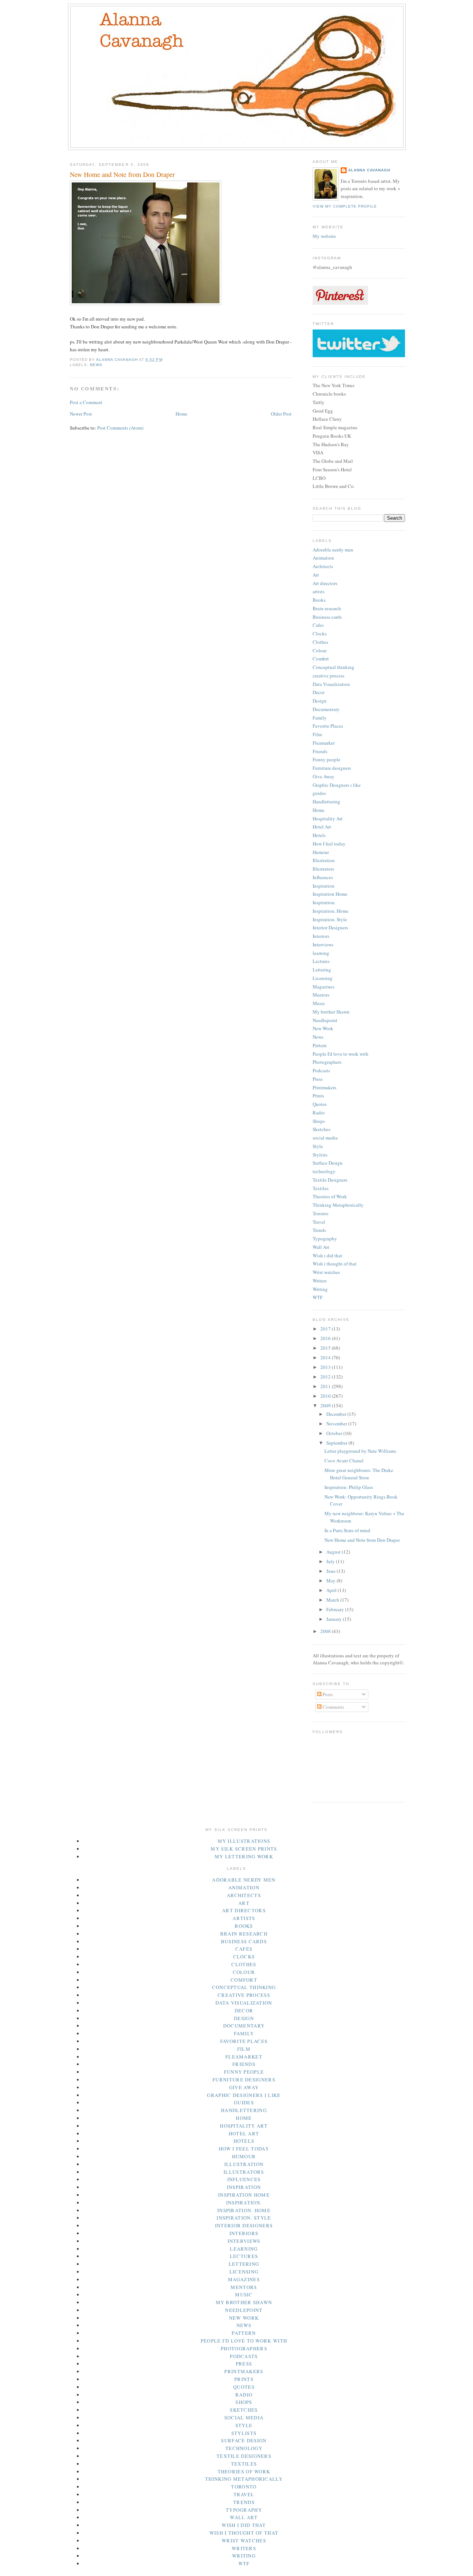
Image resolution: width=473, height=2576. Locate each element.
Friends (320, 751)
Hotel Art (322, 827)
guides (319, 793)
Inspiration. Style (330, 919)
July (331, 1561)
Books (319, 600)
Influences (323, 877)
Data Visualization (331, 684)
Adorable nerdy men (333, 550)
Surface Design (328, 1163)
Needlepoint (325, 1020)
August (334, 1552)
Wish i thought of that (335, 1264)
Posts (327, 1694)
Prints (318, 1096)
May (331, 1581)
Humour (321, 852)
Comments (333, 1707)
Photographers (327, 1062)
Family (320, 718)
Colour (320, 650)
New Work (323, 1028)
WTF (318, 1297)
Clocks (320, 633)
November (337, 1424)
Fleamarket (324, 743)
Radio (319, 1113)
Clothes (320, 642)
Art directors (325, 583)
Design (320, 701)
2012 (326, 1377)
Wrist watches (326, 1272)
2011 (326, 1386)
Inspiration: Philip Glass (349, 1487)
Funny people (326, 759)
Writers (320, 1281)
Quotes (320, 1104)
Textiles (321, 1188)
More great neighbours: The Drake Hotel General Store (359, 1474)
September (337, 1443)
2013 (326, 1367)
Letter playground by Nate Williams (360, 1451)
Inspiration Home (330, 894)
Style (318, 1146)
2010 (326, 1396)
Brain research (327, 608)
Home (181, 414)
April (332, 1590)
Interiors (321, 936)
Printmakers (324, 1087)
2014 (326, 1357)
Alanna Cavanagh (369, 170)
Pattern (320, 1045)
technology (324, 1171)
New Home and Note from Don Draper (362, 1540)
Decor (319, 692)
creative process (329, 676)
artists (319, 591)
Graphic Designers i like (337, 785)
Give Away (324, 776)
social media (325, 1138)
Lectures (321, 961)
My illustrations (244, 1841)
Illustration (324, 860)
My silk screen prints (244, 1849)
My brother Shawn (331, 1012)
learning (321, 953)
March (333, 1600)
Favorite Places (328, 726)
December (337, 1414)
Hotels (319, 835)
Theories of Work (330, 1196)
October (335, 1433)
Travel (319, 1222)
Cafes (318, 625)
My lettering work (244, 1856)
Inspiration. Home (331, 911)
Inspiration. (324, 902)
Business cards (327, 617)
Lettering (322, 970)
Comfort (321, 659)
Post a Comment (86, 402)
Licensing (323, 978)
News (96, 365)
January (335, 1619)
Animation (323, 558)
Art (316, 575)
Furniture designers (332, 768)
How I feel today (329, 844)
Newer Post (81, 414)
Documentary (326, 709)
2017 (326, 1329)
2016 (326, 1338)
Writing (320, 1289)
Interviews (323, 944)
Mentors (321, 995)
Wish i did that (327, 1255)
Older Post (281, 414)
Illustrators (323, 869)
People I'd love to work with (341, 1054)
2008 (326, 1631)
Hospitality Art (328, 819)
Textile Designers (330, 1180)
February (336, 1609)
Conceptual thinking (334, 667)
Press (318, 1079)
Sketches (321, 1129)
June (331, 1571)
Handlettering (326, 802)
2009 (326, 1405)
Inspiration (324, 886)
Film (317, 734)
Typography (325, 1239)
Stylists (320, 1155)
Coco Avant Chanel (344, 1460)
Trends (319, 1230)
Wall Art (321, 1247)
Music (319, 1003)
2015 (326, 1348)
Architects (323, 566)
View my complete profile (345, 206)
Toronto (321, 1213)
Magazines (324, 987)
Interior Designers (330, 927)
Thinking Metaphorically (338, 1205)
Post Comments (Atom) (120, 428)
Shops (319, 1121)
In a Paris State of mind (347, 1530)
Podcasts (321, 1070)
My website (324, 236)
